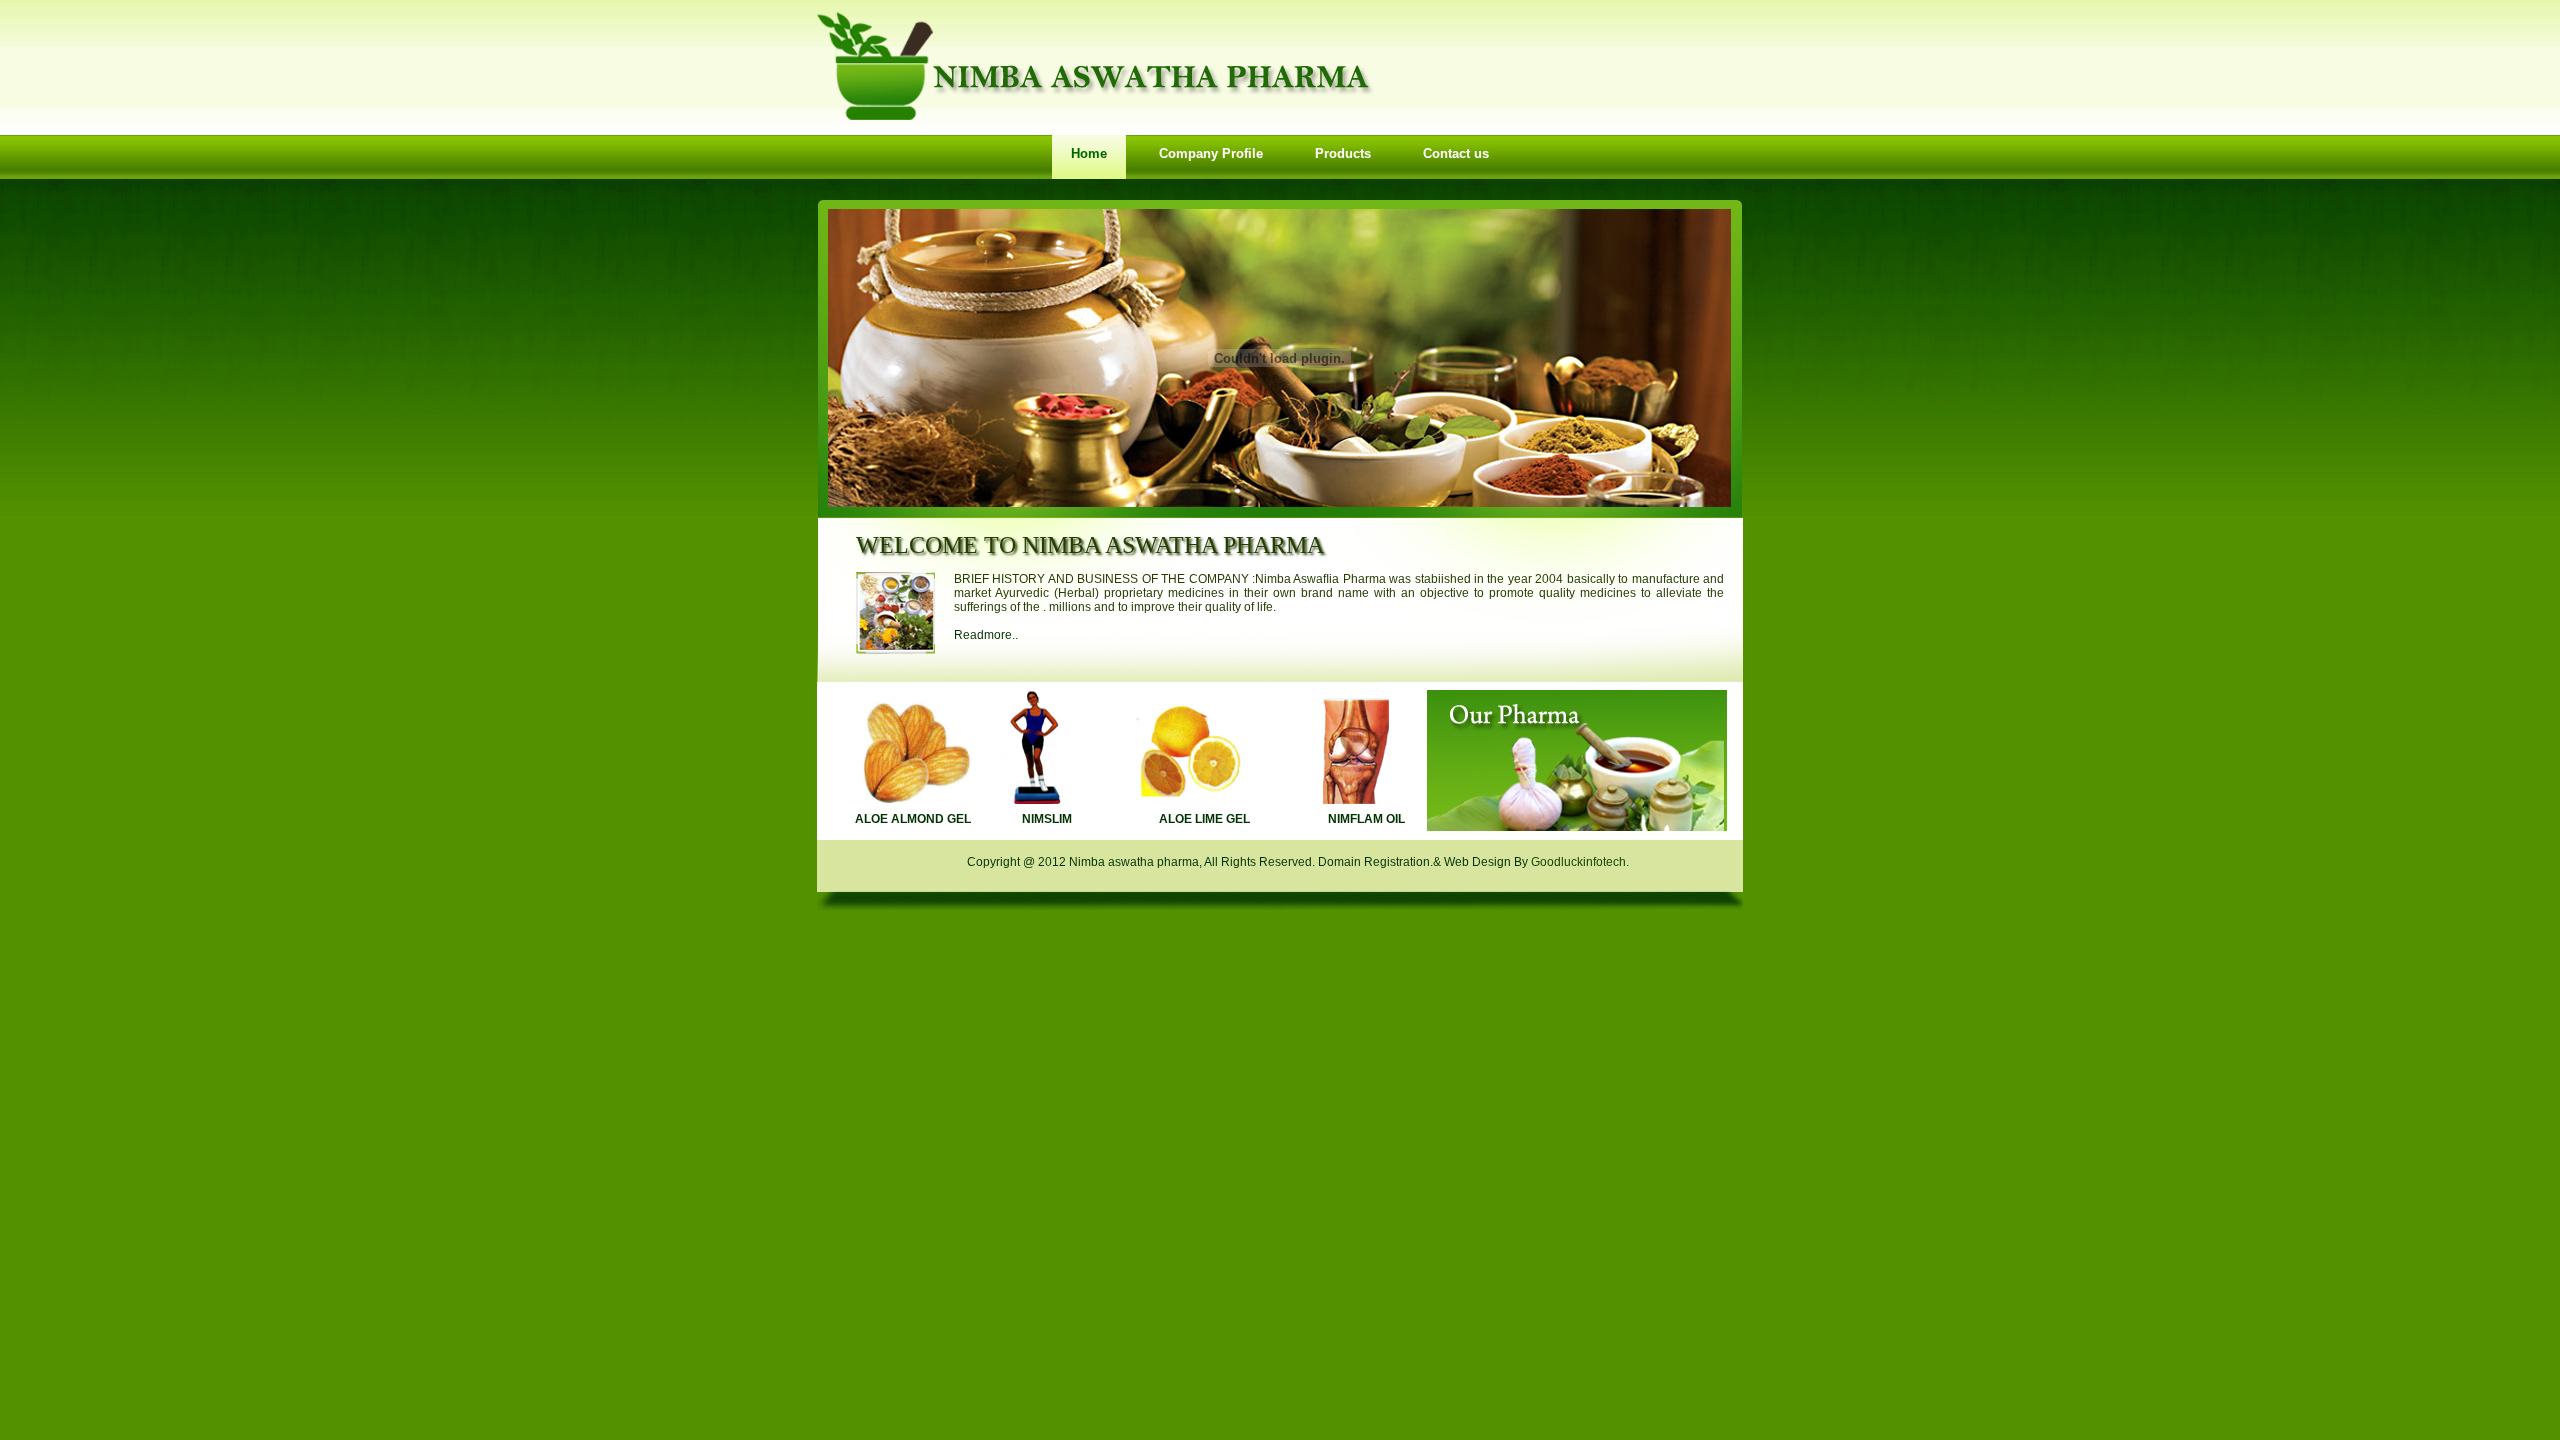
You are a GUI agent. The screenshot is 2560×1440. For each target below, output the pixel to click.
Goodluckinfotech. (1580, 862)
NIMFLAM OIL (1366, 819)
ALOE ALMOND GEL (913, 819)
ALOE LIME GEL (1204, 819)
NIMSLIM (1047, 819)
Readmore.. (986, 635)
